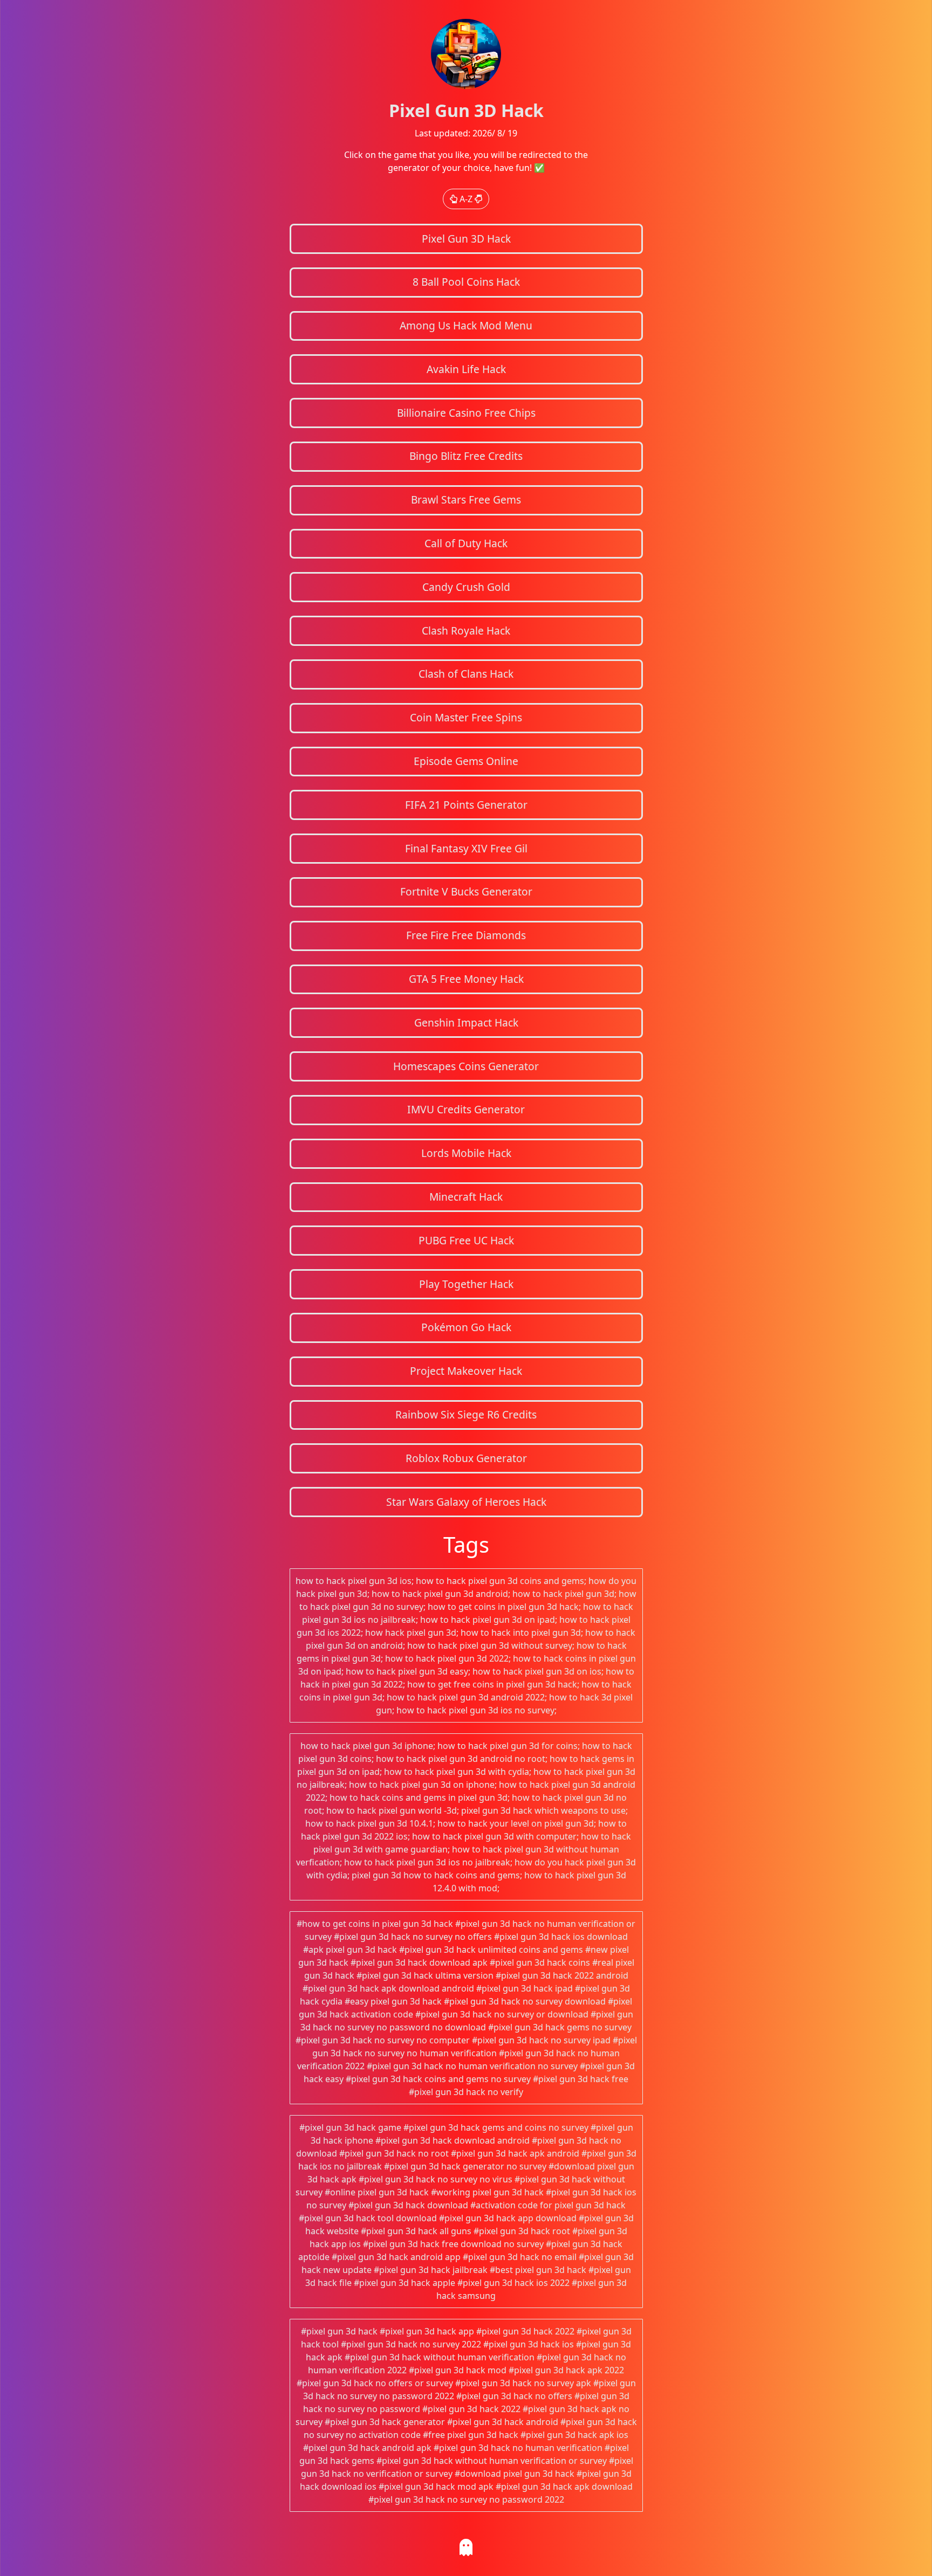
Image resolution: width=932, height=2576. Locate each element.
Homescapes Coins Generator (466, 1066)
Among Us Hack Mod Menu (466, 325)
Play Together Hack (466, 1284)
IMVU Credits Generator (466, 1109)
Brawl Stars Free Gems (466, 500)
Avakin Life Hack (466, 369)
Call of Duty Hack (466, 543)
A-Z (466, 199)
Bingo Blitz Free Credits (466, 456)
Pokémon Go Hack (466, 1327)
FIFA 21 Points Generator (466, 805)
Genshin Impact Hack (466, 1022)
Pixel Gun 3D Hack (466, 239)
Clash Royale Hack (466, 631)
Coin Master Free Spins (466, 717)
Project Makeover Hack (466, 1371)
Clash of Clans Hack (466, 674)
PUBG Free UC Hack (466, 1240)
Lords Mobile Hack (466, 1153)
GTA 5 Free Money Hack (466, 979)
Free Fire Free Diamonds (466, 935)
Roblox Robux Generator (466, 1458)
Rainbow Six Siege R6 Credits (466, 1414)
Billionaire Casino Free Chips (466, 413)
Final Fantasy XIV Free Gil (466, 848)
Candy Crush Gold (466, 587)
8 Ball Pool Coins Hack (466, 282)
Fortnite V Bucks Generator (466, 891)
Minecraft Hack (466, 1197)
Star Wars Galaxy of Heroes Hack (466, 1502)
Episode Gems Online (466, 761)
